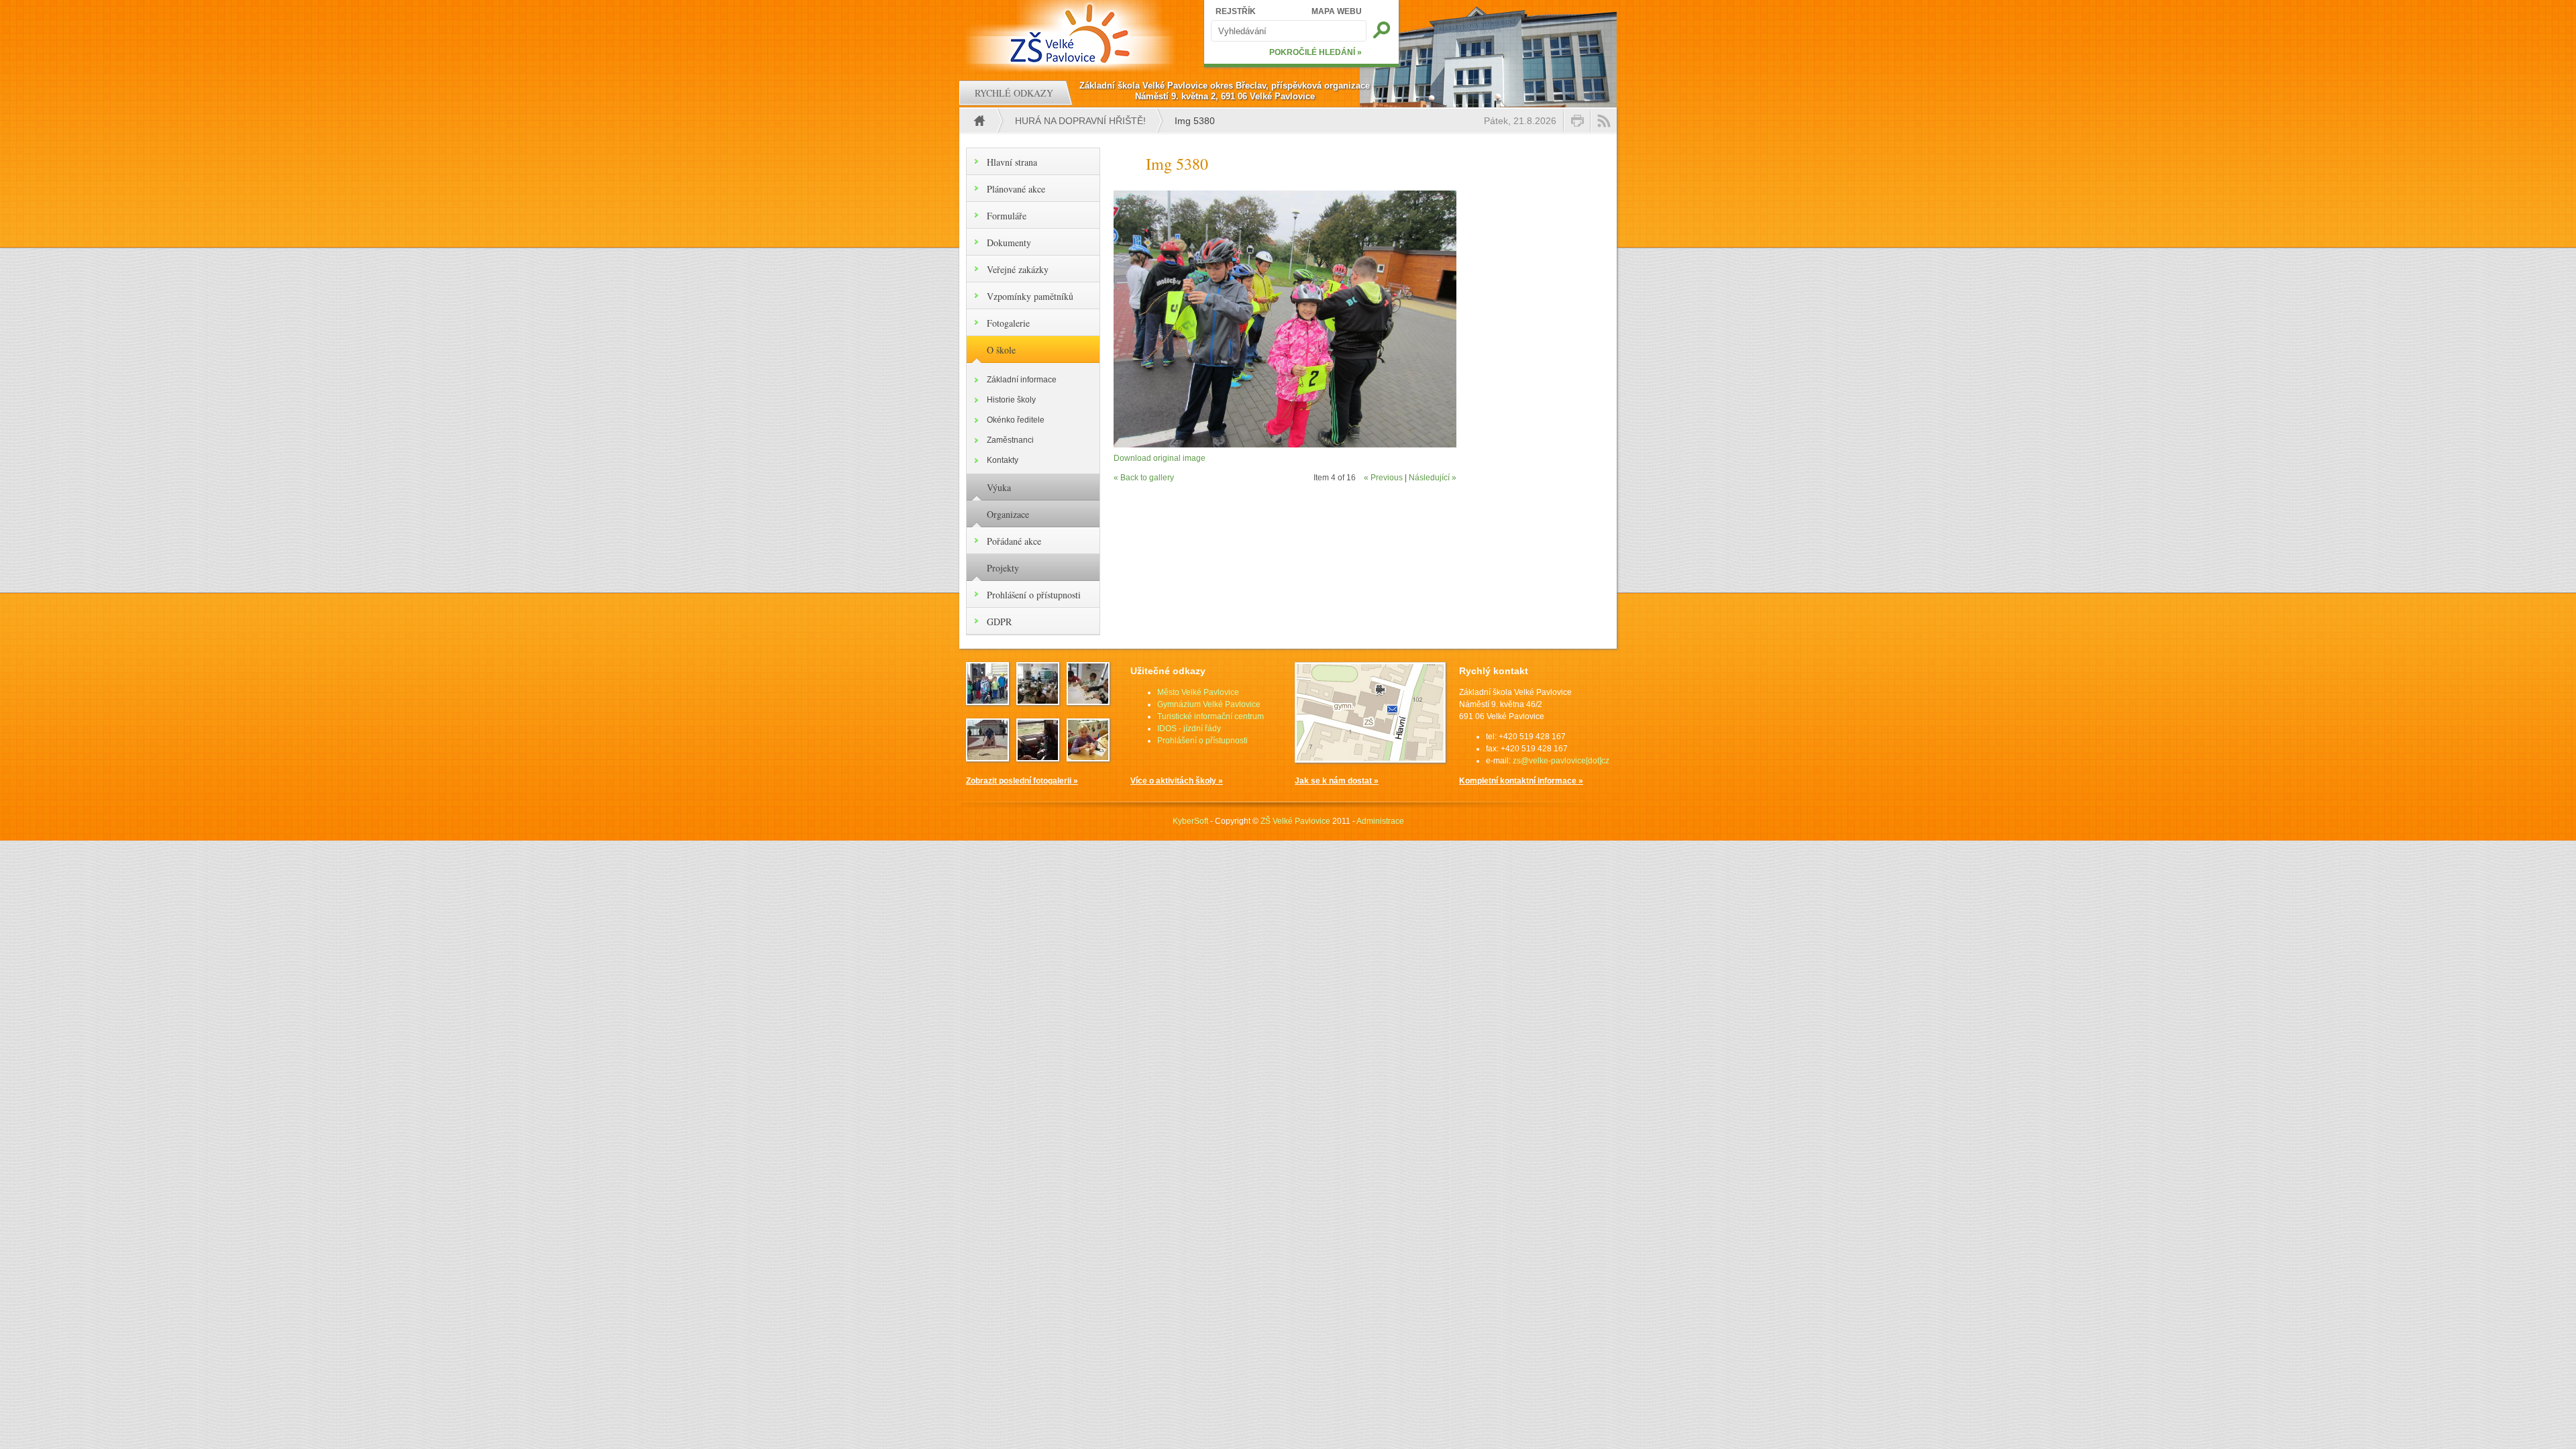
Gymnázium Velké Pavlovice (1209, 704)
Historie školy (1011, 400)
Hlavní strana (1012, 162)
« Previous (1383, 478)
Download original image (1160, 458)
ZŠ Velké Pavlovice (1295, 821)
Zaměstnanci (1010, 440)
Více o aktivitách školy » (1177, 781)
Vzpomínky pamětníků (1030, 296)
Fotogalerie (1008, 323)
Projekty (1003, 568)
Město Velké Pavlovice (1198, 692)
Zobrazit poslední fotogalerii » (1022, 781)
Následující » (1433, 478)
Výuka (999, 487)
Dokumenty (1009, 243)
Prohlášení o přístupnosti (1034, 595)
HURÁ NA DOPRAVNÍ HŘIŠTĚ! (1080, 121)
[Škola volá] (1038, 701)
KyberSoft (1190, 821)
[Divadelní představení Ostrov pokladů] (987, 701)
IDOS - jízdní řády (1189, 729)
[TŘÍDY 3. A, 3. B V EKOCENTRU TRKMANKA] (1088, 701)
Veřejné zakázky (1018, 269)
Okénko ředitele (1016, 420)
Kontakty (1003, 460)
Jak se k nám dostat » (1337, 781)
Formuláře (1007, 216)
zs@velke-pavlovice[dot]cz (1561, 761)
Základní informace (1022, 380)
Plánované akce (1016, 189)
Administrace (1380, 821)
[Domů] (1072, 34)
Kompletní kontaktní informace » (1521, 781)
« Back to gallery (1144, 478)
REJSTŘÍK (1236, 11)
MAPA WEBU (1337, 11)
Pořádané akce (1014, 541)
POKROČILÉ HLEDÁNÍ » (1316, 52)
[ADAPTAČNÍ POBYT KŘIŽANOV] (1038, 757)
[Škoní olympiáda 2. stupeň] (987, 757)
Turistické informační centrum (1211, 716)
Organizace (1008, 514)
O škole (1001, 350)
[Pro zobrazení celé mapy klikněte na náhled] (1370, 760)
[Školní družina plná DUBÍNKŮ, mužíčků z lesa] (1088, 757)
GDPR (999, 622)
